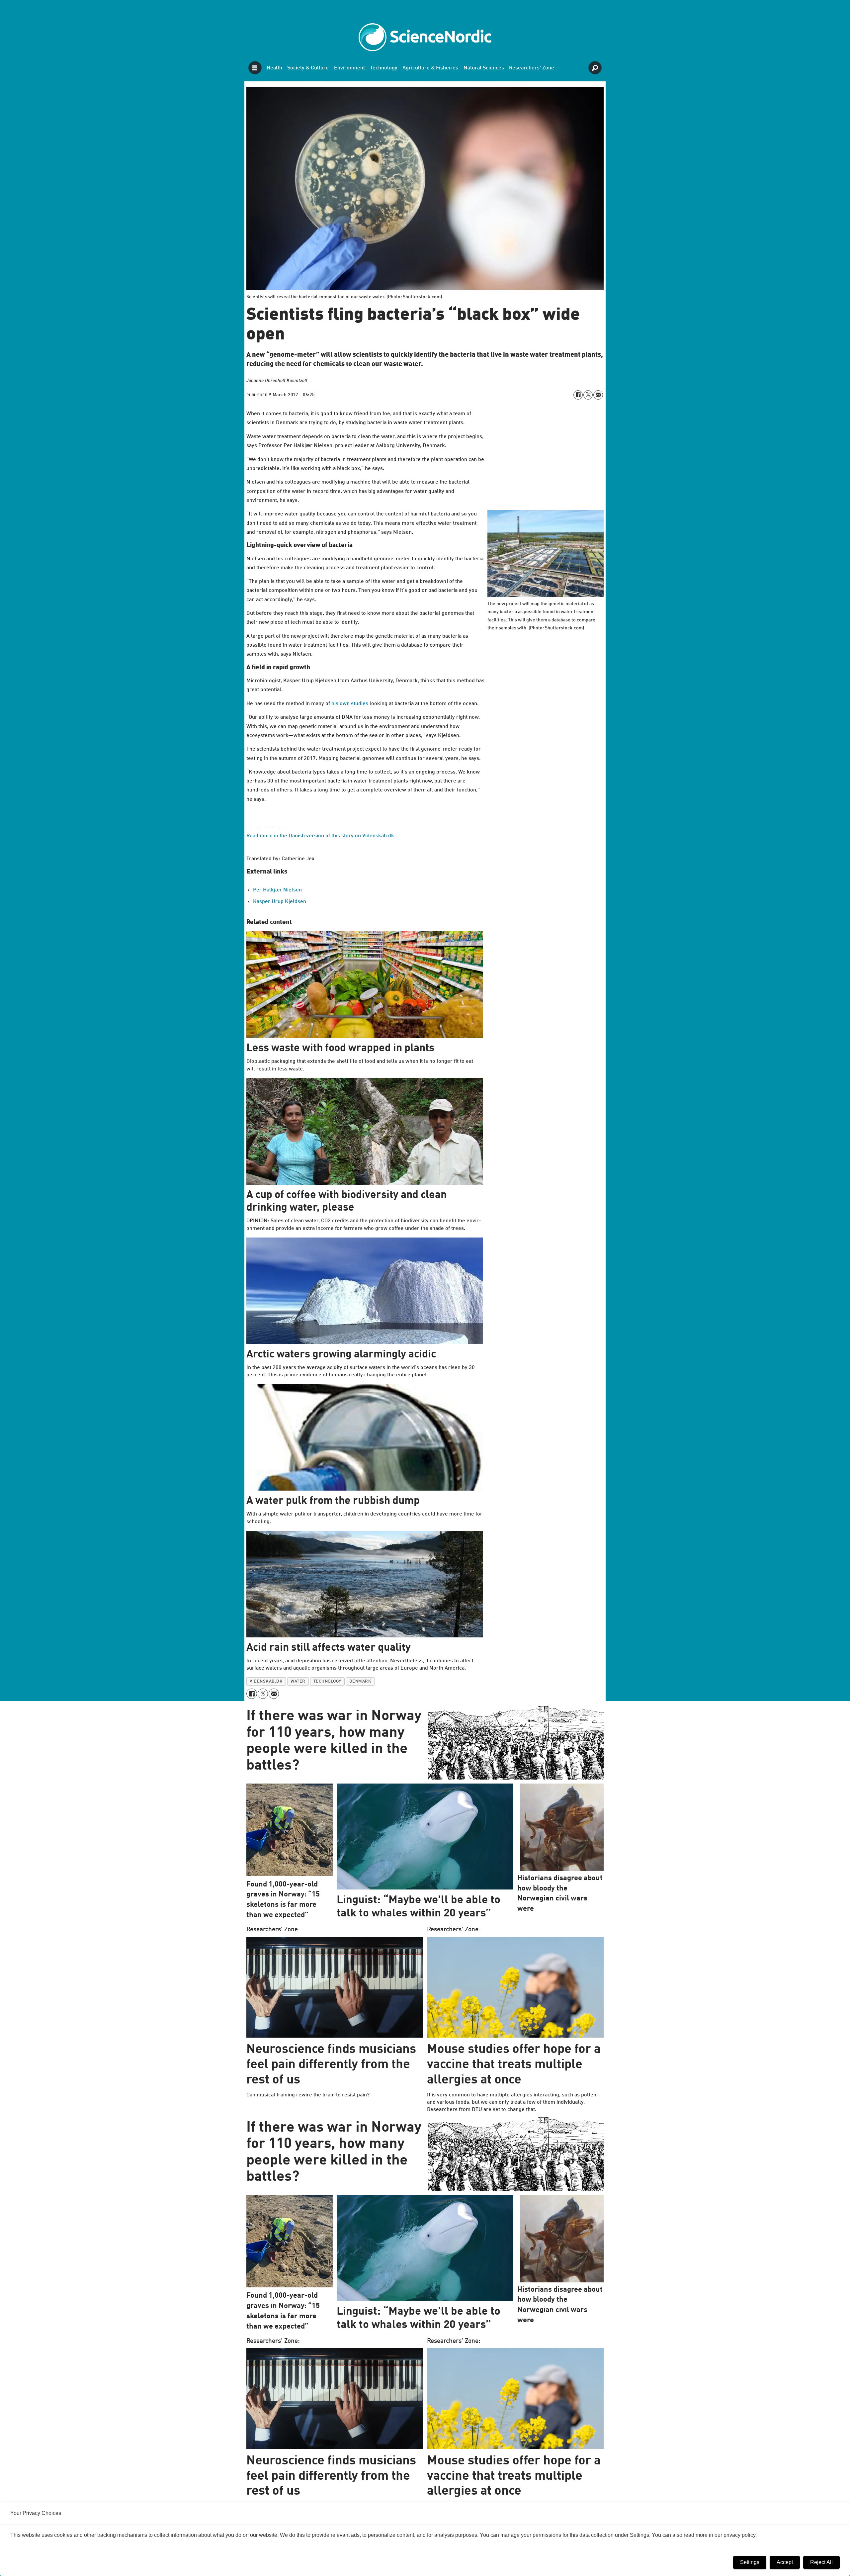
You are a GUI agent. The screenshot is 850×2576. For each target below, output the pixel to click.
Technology (384, 68)
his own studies (350, 704)
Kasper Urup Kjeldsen (280, 902)
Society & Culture (308, 68)
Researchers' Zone (532, 68)
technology (327, 1681)
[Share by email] (598, 395)
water (298, 1681)
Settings (750, 2562)
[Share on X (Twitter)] (588, 395)
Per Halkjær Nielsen (277, 890)
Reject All (821, 2562)
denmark (360, 1681)
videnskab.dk (266, 1681)
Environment (349, 68)
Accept (785, 2562)
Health (274, 68)
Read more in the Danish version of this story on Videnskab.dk (320, 836)
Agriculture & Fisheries (430, 68)
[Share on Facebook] (578, 395)
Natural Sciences (484, 68)
